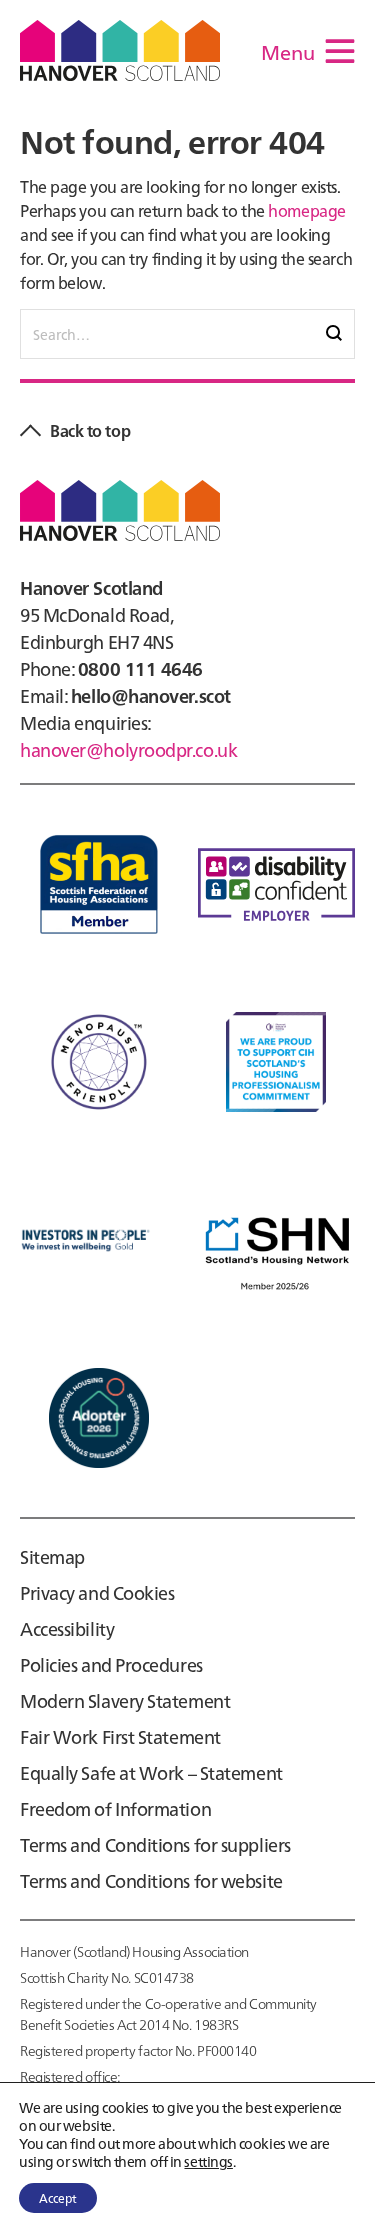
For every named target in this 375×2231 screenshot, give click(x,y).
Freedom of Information (115, 1808)
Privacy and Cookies (97, 1592)
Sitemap (52, 1556)
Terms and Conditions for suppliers (155, 1844)
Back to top (90, 430)
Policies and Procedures (111, 1664)
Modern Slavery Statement (125, 1700)
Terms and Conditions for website (151, 1880)
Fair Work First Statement (120, 1736)
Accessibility (67, 1628)
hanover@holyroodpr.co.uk (128, 749)
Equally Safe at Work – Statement (151, 1772)
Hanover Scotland (120, 50)
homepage (306, 210)
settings (208, 2161)
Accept (58, 2197)
